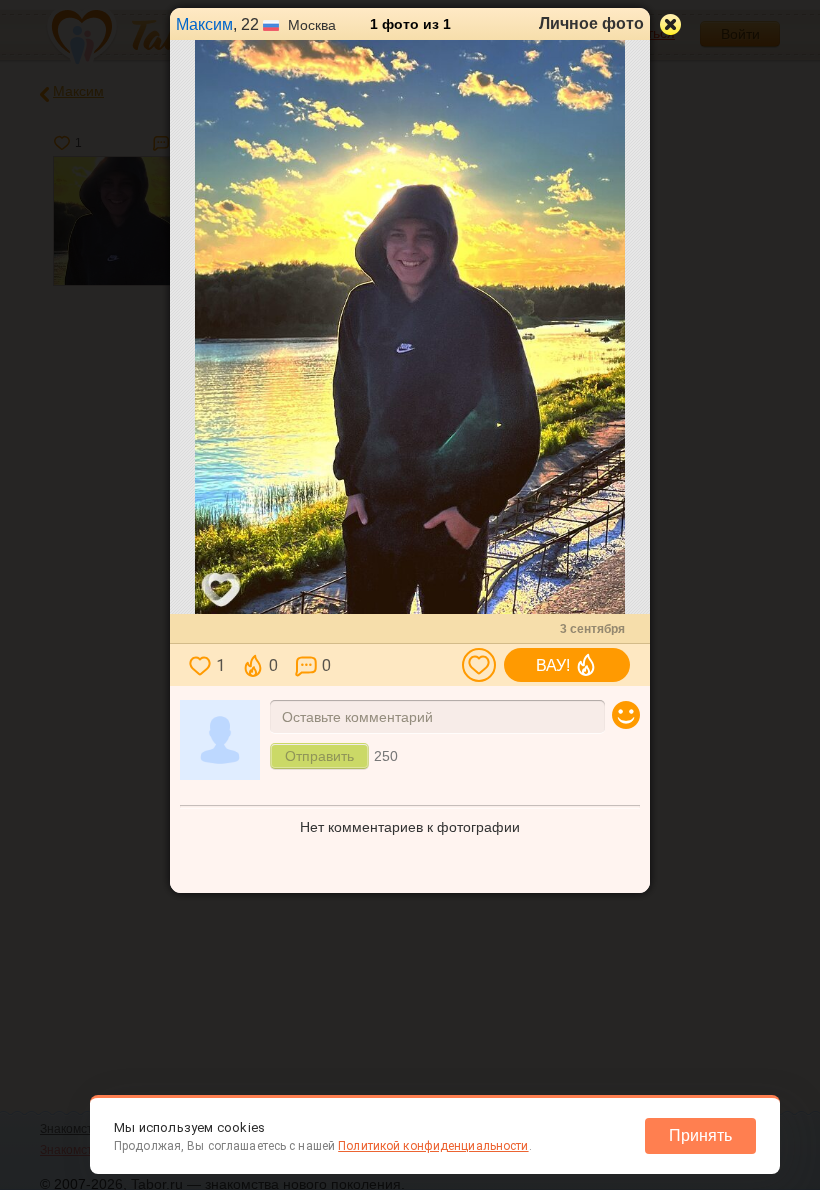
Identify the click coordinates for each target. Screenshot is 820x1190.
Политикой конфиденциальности (433, 1146)
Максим (204, 24)
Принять (700, 1135)
